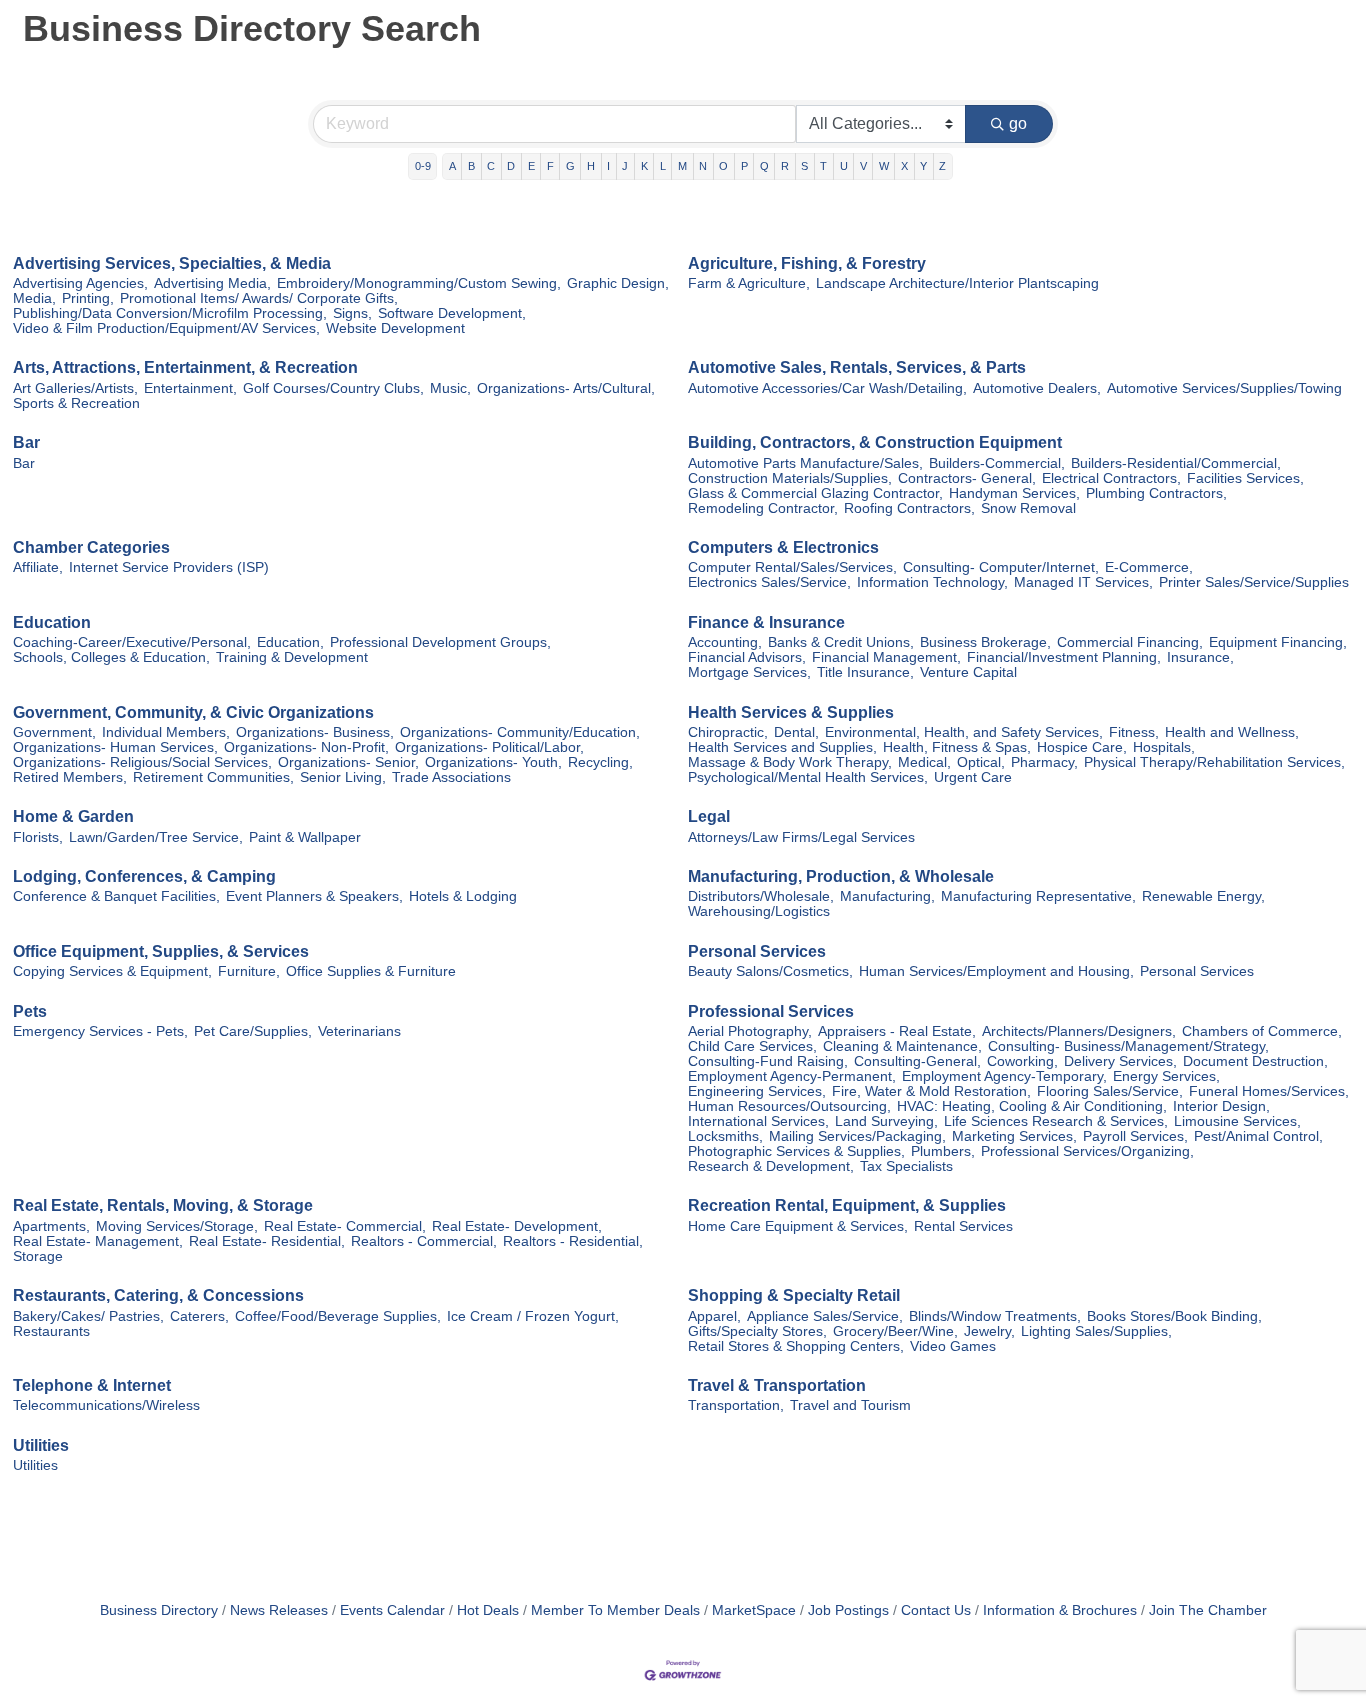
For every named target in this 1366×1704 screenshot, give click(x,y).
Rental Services (963, 1226)
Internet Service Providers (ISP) (169, 567)
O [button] (723, 166)
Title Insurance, (865, 672)
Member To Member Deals (615, 1610)
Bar (26, 442)
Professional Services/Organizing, (1087, 1151)
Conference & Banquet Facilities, (116, 896)
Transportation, (736, 1405)
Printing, (88, 298)
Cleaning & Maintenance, (902, 1046)
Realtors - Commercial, (424, 1241)
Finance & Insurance (766, 622)
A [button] (452, 166)
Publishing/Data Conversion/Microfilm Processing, (170, 313)
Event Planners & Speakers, (314, 896)
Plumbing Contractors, (1156, 493)
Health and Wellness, (1232, 732)
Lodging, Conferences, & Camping (144, 876)
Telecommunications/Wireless (106, 1405)
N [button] (703, 166)
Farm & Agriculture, (749, 283)
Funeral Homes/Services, (1269, 1091)
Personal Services (757, 951)
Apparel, (714, 1316)
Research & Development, (771, 1166)
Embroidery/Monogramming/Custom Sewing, (419, 283)
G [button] (570, 166)
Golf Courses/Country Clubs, (333, 388)
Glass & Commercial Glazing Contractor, (815, 493)
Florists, (38, 837)
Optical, (981, 762)
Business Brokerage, (985, 642)
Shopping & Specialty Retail (794, 1295)
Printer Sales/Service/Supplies (1254, 582)
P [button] (744, 166)
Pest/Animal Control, (1258, 1136)
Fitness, (1134, 732)
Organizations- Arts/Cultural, (566, 388)
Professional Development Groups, (440, 642)
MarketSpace (754, 1610)
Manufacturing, (887, 896)
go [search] (1018, 123)
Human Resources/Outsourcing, (789, 1106)
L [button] (663, 166)
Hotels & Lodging (463, 896)
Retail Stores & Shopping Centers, (796, 1346)
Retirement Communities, (213, 777)
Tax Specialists (906, 1166)
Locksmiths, (725, 1136)
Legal (709, 816)
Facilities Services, (1245, 478)
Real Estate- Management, (98, 1241)
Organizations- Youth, (493, 762)
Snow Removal (1028, 508)
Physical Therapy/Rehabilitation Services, (1214, 762)
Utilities (41, 1445)
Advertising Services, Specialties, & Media (172, 263)
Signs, (352, 313)
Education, (290, 642)
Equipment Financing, (1278, 642)
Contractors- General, (967, 478)
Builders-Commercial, (997, 463)
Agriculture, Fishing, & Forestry (807, 263)
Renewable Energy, (1203, 896)
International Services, (758, 1121)
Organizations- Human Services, (115, 747)
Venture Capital (968, 672)
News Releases (279, 1610)
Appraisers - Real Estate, (897, 1031)
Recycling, (600, 762)
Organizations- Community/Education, (520, 732)
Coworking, (1022, 1061)
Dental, (796, 732)
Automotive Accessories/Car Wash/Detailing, (827, 388)
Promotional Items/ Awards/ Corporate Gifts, (259, 298)
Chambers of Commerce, (1262, 1031)
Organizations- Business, (315, 732)
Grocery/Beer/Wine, (895, 1331)
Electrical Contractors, (1111, 478)
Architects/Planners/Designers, (1079, 1031)
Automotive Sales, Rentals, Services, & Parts (857, 367)
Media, (34, 298)
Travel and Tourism (850, 1405)
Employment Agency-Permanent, (792, 1076)
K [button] (644, 166)
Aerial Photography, (750, 1031)
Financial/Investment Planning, (1064, 657)
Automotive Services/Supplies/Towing (1224, 388)
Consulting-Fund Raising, (768, 1061)
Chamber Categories (91, 547)
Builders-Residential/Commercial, (1176, 463)
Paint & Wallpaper (305, 837)
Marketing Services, (1014, 1136)
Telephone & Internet (92, 1385)
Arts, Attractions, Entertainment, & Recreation (185, 367)
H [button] (591, 166)
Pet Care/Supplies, (253, 1031)
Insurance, (1200, 657)
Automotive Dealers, (1037, 388)
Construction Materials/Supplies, (790, 478)
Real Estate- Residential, (267, 1241)
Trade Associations (451, 777)
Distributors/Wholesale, (761, 896)
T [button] (823, 166)
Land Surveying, (886, 1121)
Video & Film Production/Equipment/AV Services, (166, 328)
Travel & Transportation (777, 1385)
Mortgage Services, (749, 672)
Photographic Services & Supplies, (796, 1151)
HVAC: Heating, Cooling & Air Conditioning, (1032, 1106)
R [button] (785, 166)
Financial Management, (886, 657)
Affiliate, (38, 567)
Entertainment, (190, 388)
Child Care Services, (752, 1046)
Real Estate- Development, (517, 1226)
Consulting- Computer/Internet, (1001, 567)
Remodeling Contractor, (763, 508)
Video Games (953, 1346)
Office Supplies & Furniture (371, 971)
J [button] (625, 166)
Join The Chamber (1208, 1610)
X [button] (904, 166)
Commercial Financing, (1130, 642)
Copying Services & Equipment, (112, 971)
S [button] (804, 166)
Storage (38, 1256)
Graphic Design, (618, 283)
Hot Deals (488, 1610)
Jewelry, (989, 1331)
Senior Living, (343, 777)
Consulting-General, (917, 1061)
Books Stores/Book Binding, (1174, 1316)
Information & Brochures (1060, 1610)
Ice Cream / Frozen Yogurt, (533, 1316)
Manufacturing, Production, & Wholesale (841, 876)
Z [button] (942, 166)
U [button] (844, 166)
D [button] (511, 166)
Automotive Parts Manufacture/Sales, (805, 463)
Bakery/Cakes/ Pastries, (88, 1316)
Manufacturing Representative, (1038, 896)
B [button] (471, 166)
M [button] (682, 166)
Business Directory (159, 1610)
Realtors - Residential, (573, 1241)
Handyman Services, (1014, 493)
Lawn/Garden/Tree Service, (156, 837)
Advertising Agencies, (80, 283)
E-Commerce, (1149, 567)
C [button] (491, 166)
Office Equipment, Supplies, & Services (161, 951)
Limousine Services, (1237, 1121)
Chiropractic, (728, 732)
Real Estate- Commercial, (345, 1226)
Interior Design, (1221, 1106)
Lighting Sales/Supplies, (1096, 1331)
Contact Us (936, 1610)
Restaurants (51, 1331)
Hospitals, (1164, 747)
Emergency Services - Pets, (100, 1031)
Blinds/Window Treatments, (995, 1316)
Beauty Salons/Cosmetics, (770, 971)
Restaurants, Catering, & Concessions (158, 1295)
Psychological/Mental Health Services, (808, 777)
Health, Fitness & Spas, (957, 747)
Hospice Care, (1082, 747)
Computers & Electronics (783, 547)
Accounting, (725, 642)
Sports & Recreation (76, 403)
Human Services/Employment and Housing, (996, 971)
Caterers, (199, 1316)
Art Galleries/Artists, (75, 388)
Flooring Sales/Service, (1110, 1091)
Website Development (395, 328)
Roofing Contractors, (909, 508)
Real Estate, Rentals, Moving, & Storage (163, 1205)
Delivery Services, (1120, 1061)
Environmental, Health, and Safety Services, (964, 732)
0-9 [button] (423, 166)
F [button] (550, 166)
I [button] (608, 166)
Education (52, 622)
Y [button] (923, 166)
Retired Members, (70, 777)
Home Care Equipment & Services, (798, 1226)
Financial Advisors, (747, 657)
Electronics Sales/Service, (769, 582)
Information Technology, (932, 582)
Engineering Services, (757, 1091)
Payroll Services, (1135, 1136)
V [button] (863, 166)
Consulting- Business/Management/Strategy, (1128, 1046)
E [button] (531, 166)
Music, (450, 388)
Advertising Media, (212, 283)
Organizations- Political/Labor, (489, 747)
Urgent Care (973, 777)
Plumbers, (943, 1151)
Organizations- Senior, (348, 762)
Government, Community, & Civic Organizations (193, 712)
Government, (54, 732)
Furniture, (249, 971)
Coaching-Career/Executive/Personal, (132, 642)
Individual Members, (166, 732)
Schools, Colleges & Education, (111, 657)
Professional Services (771, 1011)
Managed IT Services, (1083, 582)
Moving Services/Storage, (177, 1226)
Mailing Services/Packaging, (857, 1136)
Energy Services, (1166, 1076)
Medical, (924, 762)
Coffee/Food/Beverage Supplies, (338, 1316)
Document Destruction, (1255, 1061)
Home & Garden (73, 816)
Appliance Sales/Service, (825, 1316)
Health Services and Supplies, (782, 747)
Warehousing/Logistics (759, 911)
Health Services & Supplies (791, 712)
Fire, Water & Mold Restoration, (931, 1091)
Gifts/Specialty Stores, (757, 1331)
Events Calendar (392, 1610)
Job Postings (848, 1610)
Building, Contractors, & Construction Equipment (875, 442)
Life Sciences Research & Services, (1056, 1121)
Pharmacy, (1044, 762)
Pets (30, 1011)
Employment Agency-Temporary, (1004, 1076)
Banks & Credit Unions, (841, 642)
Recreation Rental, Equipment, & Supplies (847, 1205)
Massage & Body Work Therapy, (790, 762)
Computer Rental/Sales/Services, (792, 567)
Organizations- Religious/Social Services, (142, 762)
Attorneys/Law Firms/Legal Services (801, 837)
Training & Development (292, 657)
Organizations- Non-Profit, (306, 747)
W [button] (884, 166)
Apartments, (51, 1226)
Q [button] (764, 166)
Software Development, (452, 313)
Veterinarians (359, 1031)
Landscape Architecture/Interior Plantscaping (957, 283)
